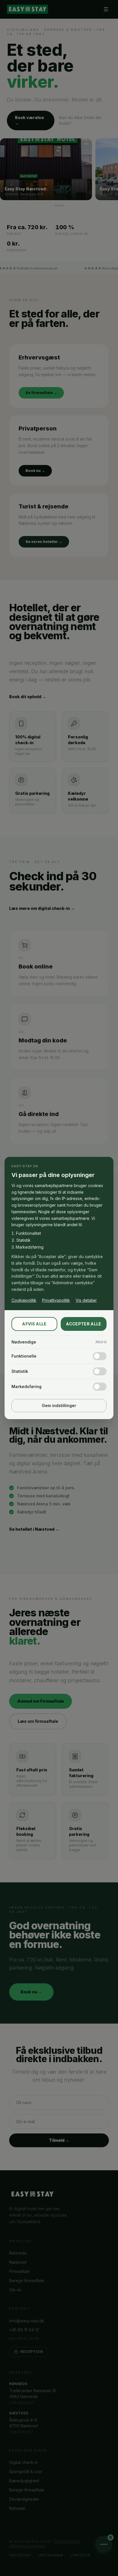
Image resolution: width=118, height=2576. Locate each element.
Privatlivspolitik (56, 1300)
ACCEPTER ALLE (84, 1324)
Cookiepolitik (24, 1300)
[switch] (100, 1356)
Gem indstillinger (59, 1405)
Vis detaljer (86, 1300)
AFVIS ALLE (34, 1324)
